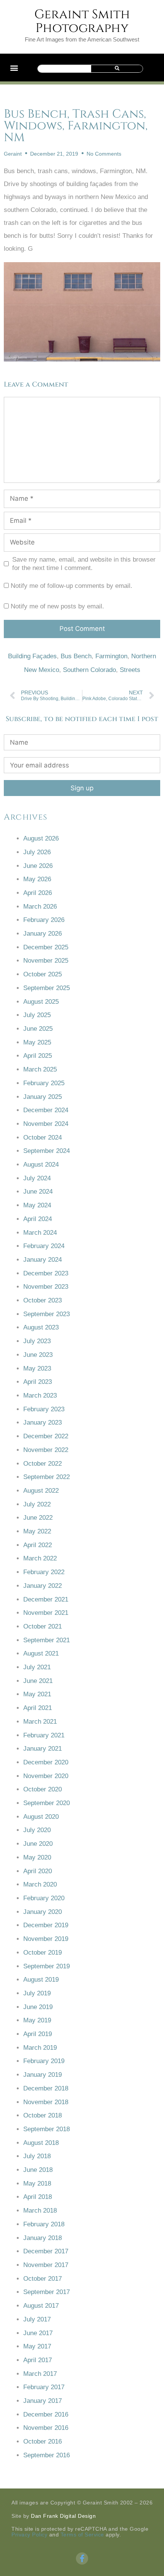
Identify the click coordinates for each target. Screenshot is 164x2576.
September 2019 (47, 1966)
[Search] (117, 69)
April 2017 (38, 2360)
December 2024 (46, 1110)
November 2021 (46, 1613)
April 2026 (38, 893)
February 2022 (44, 1572)
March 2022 (40, 1558)
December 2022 (46, 1436)
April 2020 (38, 1871)
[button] (14, 68)
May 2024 (37, 1205)
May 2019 (37, 2020)
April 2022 (38, 1545)
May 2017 (37, 2346)
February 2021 (44, 1735)
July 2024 (37, 1178)
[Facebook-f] (82, 2558)
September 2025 (47, 988)
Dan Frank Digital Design (63, 2516)
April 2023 (38, 1382)
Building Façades (32, 656)
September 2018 (47, 2129)
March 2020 (40, 1884)
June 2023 (38, 1355)
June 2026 (38, 866)
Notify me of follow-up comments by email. (72, 586)
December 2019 (46, 1925)
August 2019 (41, 1980)
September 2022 (47, 1477)
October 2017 (43, 2279)
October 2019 (43, 1953)
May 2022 (37, 1531)
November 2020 (46, 1776)
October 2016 (43, 2441)
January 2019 (43, 2075)
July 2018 (37, 2156)
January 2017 (43, 2401)
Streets (130, 670)
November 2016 (46, 2428)
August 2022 (41, 1491)
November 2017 (46, 2265)
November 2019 (46, 1939)
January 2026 (43, 934)
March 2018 (40, 2211)
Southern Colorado (89, 670)
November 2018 (46, 2102)
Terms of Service (82, 2535)
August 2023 (41, 1327)
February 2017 (44, 2387)
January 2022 (43, 1586)
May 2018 (37, 2184)
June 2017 (38, 2333)
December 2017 (46, 2251)
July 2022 (37, 1504)
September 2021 (47, 1640)
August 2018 (41, 2143)
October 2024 (43, 1138)
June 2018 (38, 2170)
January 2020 (43, 1912)
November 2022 (46, 1450)
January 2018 (43, 2238)
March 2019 (40, 2048)
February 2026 (44, 920)
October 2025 (43, 974)
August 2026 (41, 838)
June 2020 (38, 1844)
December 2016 (46, 2414)
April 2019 (38, 2034)
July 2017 (37, 2319)
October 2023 (43, 1300)
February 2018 (44, 2224)
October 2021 (43, 1626)
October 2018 (43, 2115)
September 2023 (47, 1314)
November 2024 (46, 1124)
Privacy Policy (29, 2535)
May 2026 (37, 879)
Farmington (111, 656)
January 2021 (43, 1749)
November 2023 (46, 1287)
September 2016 (47, 2455)
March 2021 (40, 1722)
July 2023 (37, 1341)
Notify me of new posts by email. (57, 606)
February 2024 (44, 1246)
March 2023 (40, 1395)
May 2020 (37, 1857)
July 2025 (37, 1015)
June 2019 (38, 2007)
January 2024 (43, 1260)
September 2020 (47, 1803)
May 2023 (37, 1368)
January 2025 (43, 1097)
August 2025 (41, 1002)
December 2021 (46, 1599)
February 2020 (44, 1898)
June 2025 (38, 1029)
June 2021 (38, 1681)
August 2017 (41, 2306)
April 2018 (38, 2197)
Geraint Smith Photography (82, 21)
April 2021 (38, 1708)
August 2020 (41, 1817)
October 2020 (43, 1789)
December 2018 (46, 2088)
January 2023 (43, 1423)
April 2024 (38, 1219)
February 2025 (44, 1083)
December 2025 (46, 947)
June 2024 (38, 1192)
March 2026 (40, 907)
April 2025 (38, 1056)
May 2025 (37, 1042)
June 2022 (38, 1518)
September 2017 (47, 2292)
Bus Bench (76, 656)
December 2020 (46, 1762)
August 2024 (41, 1165)
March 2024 (40, 1233)
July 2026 (37, 852)
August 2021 (41, 1653)
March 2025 (40, 1069)
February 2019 (44, 2061)
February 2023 (44, 1409)
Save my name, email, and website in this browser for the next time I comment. (84, 564)
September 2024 (47, 1151)
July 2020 (37, 1830)
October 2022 (43, 1464)
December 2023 (46, 1273)
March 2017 (40, 2374)
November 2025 (46, 961)
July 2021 (37, 1667)
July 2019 (37, 1993)
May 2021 (37, 1694)
